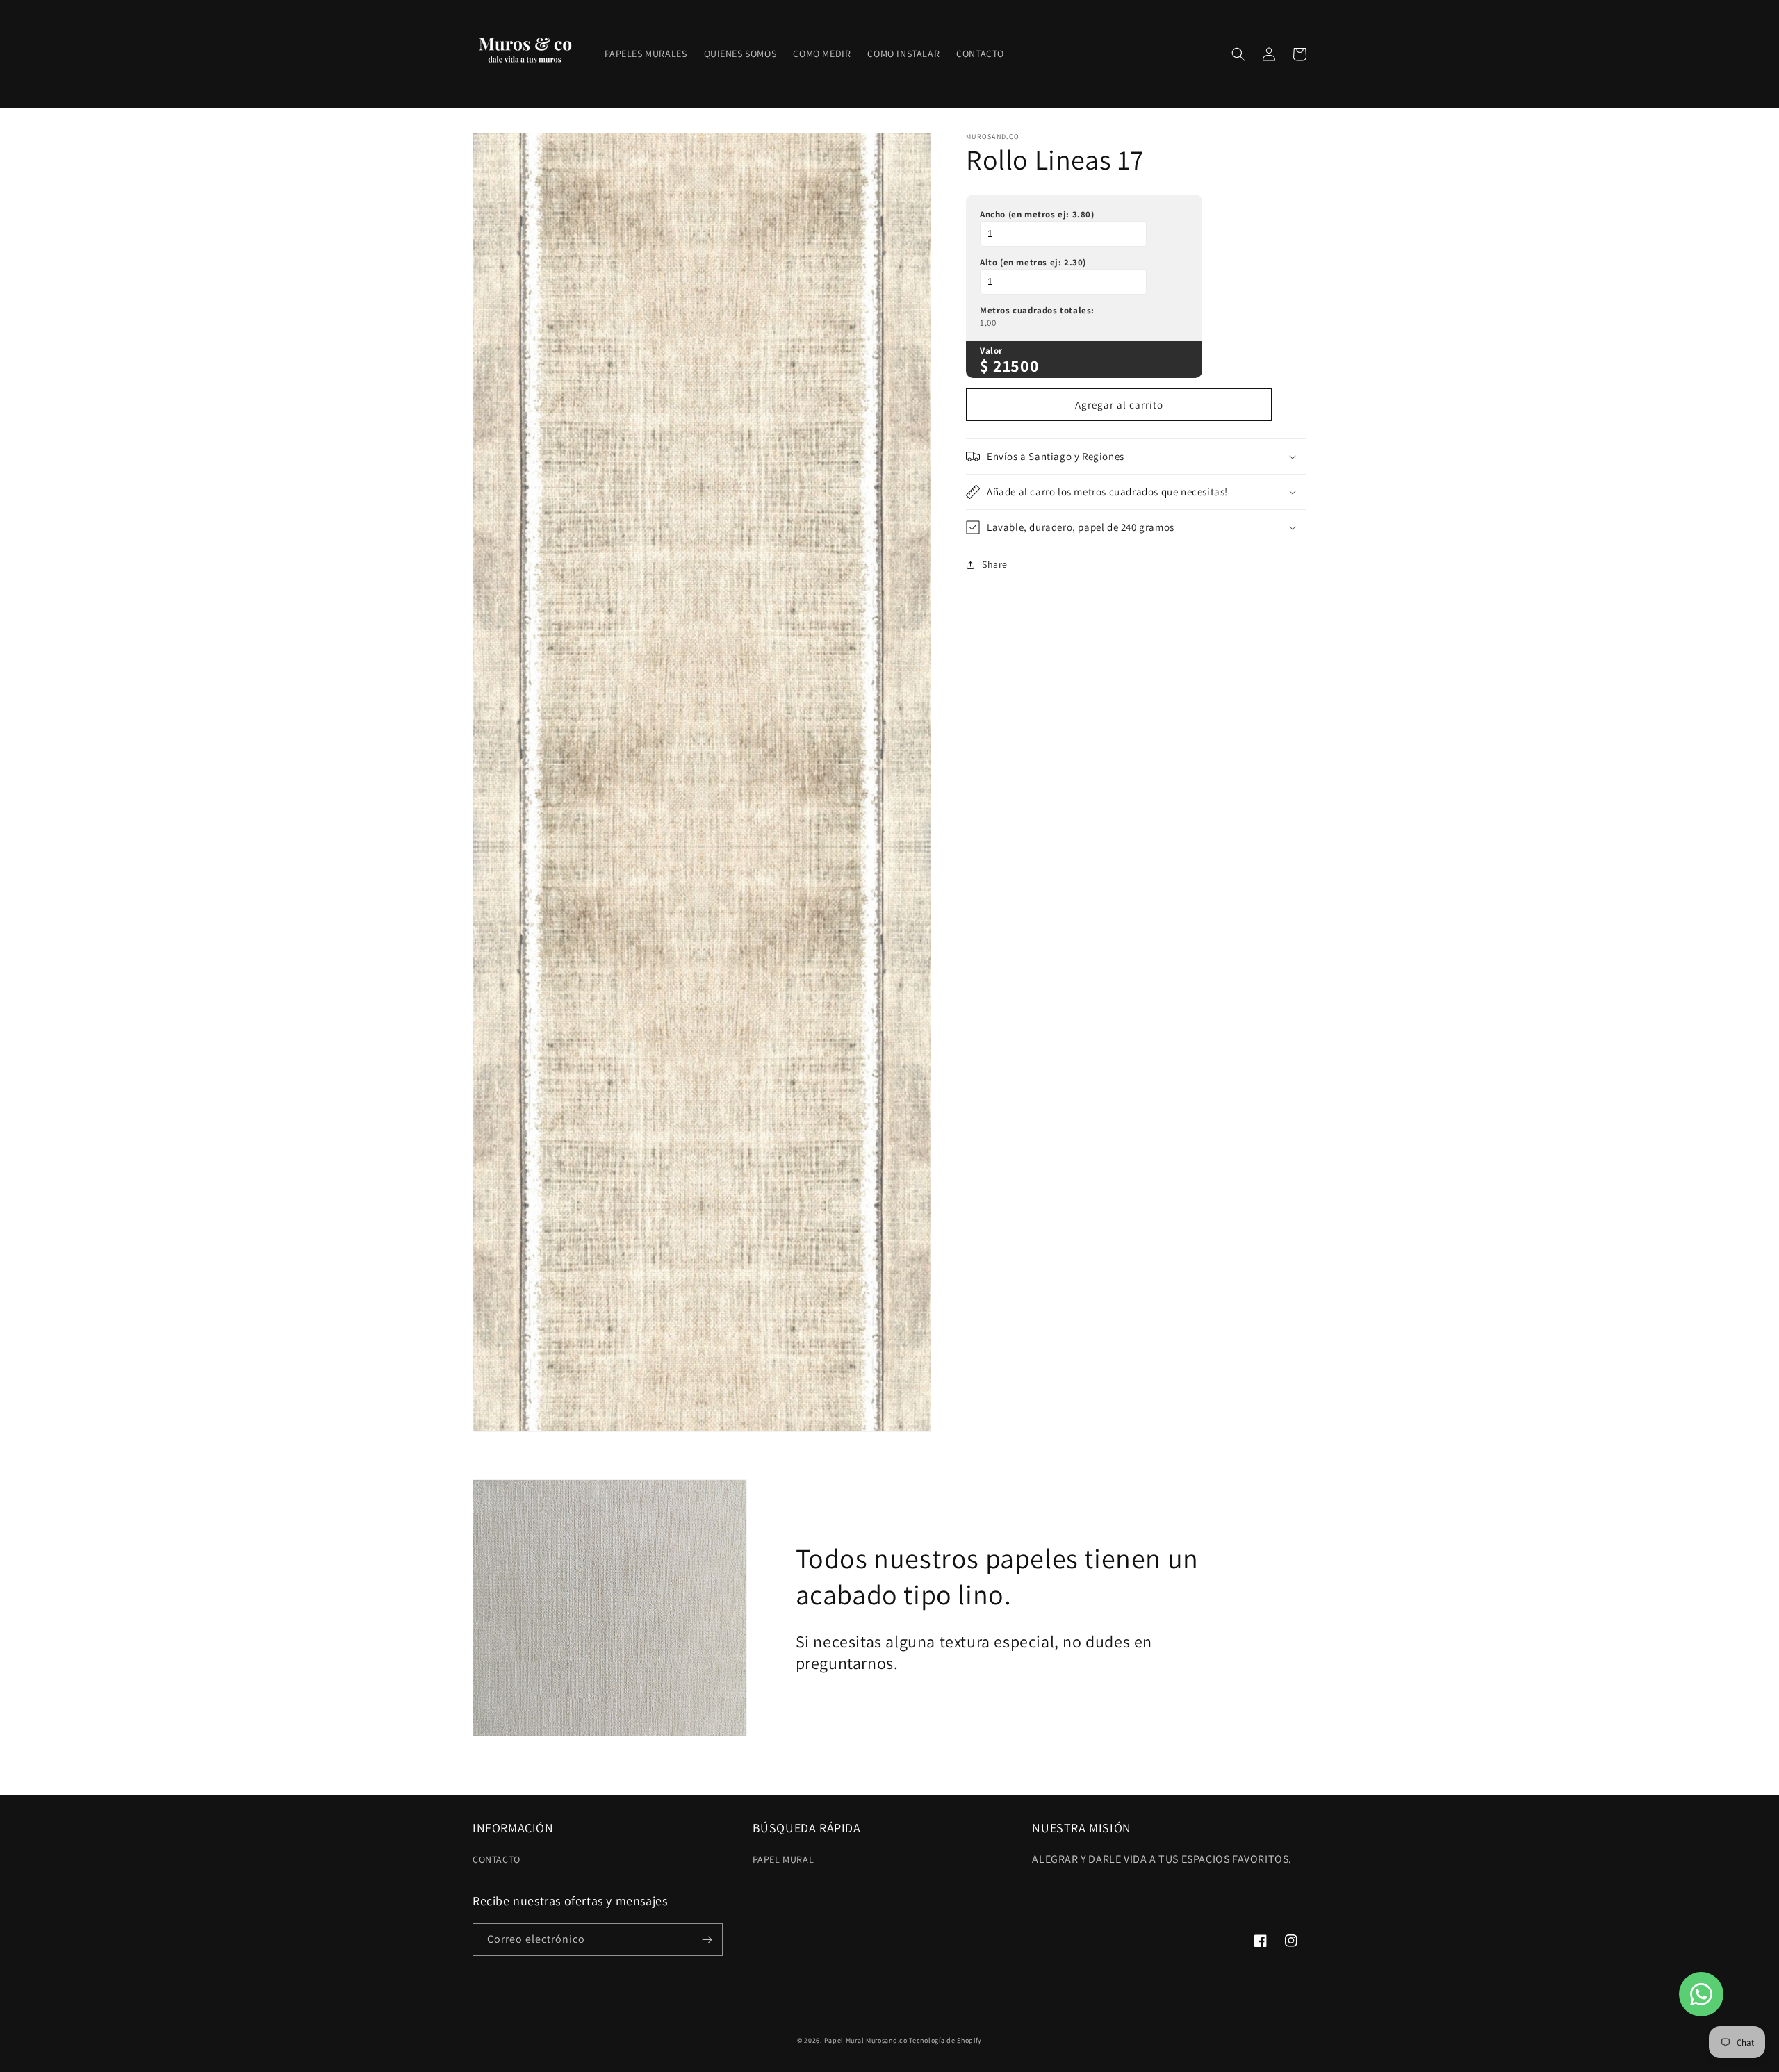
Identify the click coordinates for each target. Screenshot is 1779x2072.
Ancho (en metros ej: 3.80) (1037, 214)
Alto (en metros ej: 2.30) (1033, 262)
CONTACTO (497, 1859)
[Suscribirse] (707, 1940)
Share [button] (995, 564)
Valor (991, 351)
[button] (1238, 54)
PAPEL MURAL (784, 1859)
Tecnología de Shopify (945, 2040)
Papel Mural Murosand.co (866, 2040)
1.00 (988, 323)
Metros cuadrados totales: (1037, 310)
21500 (1016, 365)
